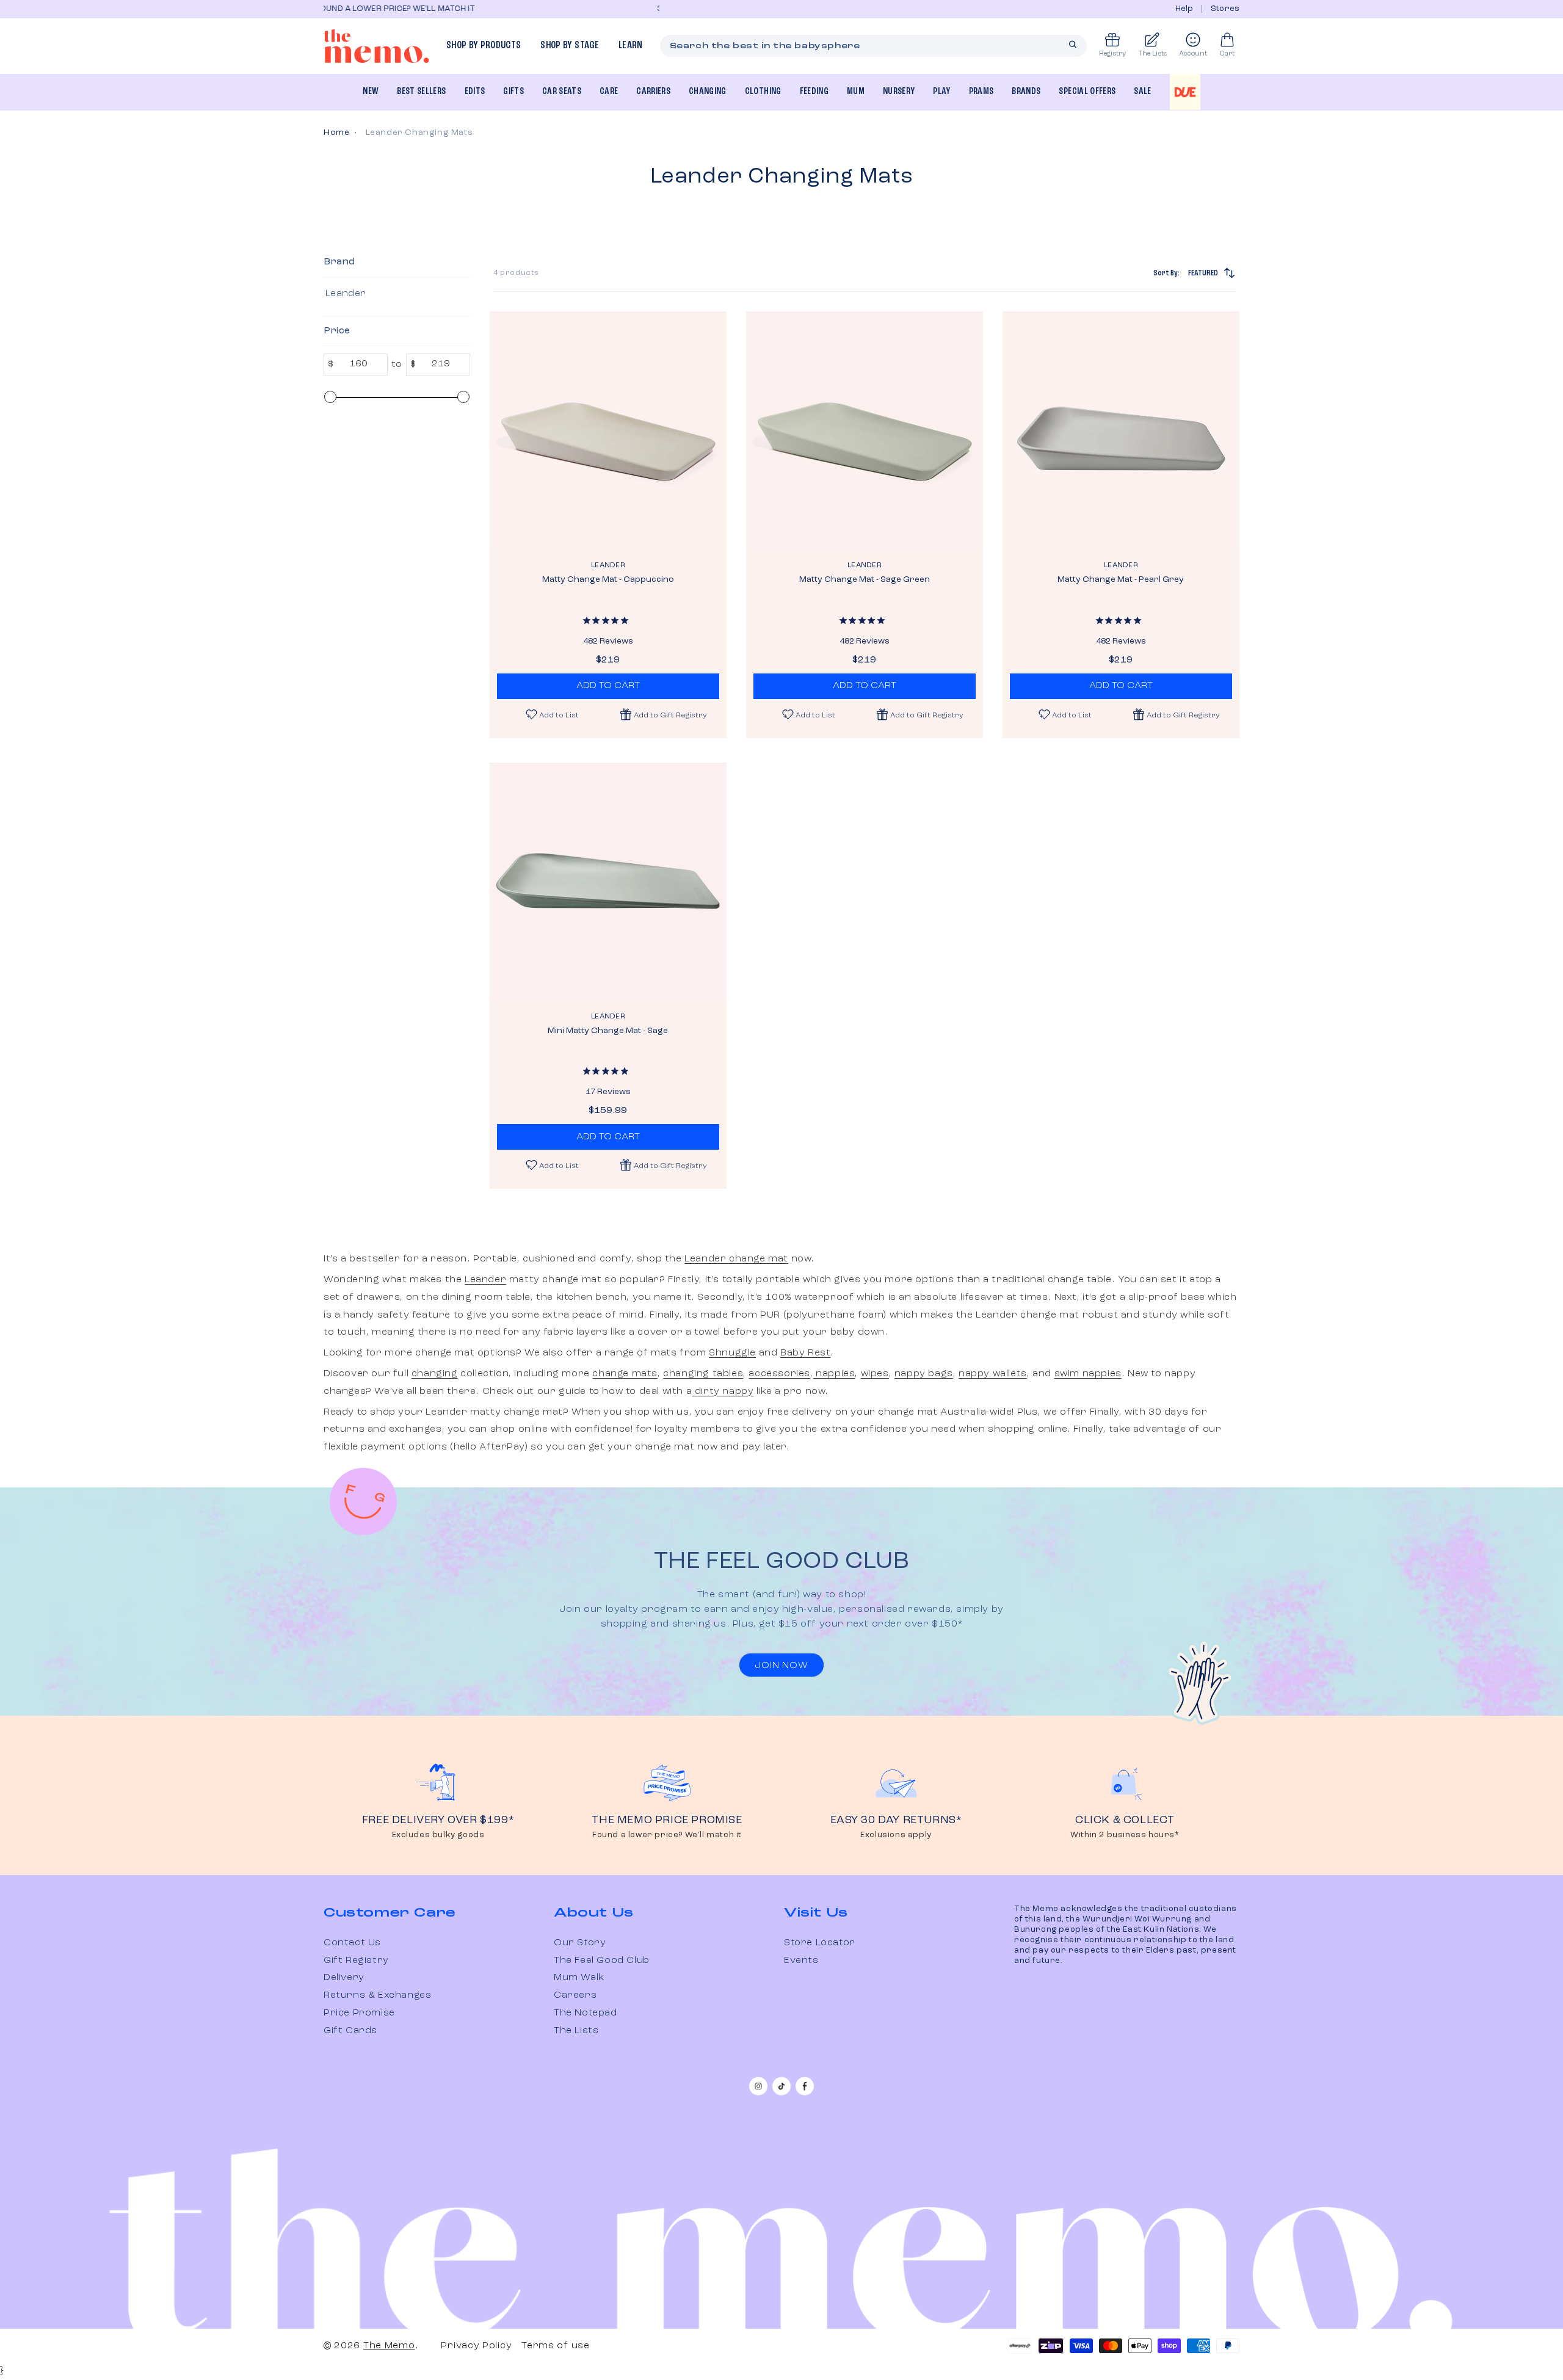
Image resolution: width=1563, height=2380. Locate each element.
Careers (575, 1995)
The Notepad (586, 2013)
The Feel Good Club (602, 1961)
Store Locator (820, 1943)
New (371, 92)
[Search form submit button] (1073, 45)
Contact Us (352, 1943)
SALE (1142, 92)
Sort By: (1186, 273)
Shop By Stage (569, 45)
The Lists (576, 2031)
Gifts (513, 92)
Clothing (763, 92)
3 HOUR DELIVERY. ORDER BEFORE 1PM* (477, 9)
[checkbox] (395, 294)
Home (336, 132)
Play (941, 92)
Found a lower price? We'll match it (667, 1835)
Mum (856, 92)
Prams (981, 92)
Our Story (580, 1943)
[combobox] (874, 46)
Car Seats (562, 92)
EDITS (475, 92)
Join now (781, 1666)
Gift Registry (356, 1961)
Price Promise (359, 2013)
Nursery (899, 92)
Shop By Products (484, 45)
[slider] (330, 397)
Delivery (344, 1978)
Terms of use (555, 2346)
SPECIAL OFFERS (1087, 92)
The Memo (389, 2346)
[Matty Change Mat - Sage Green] (865, 430)
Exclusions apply (896, 1835)
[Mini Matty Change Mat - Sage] (608, 881)
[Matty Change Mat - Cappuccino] (608, 430)
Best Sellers (421, 92)
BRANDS (1026, 92)
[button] (664, 714)
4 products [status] (516, 273)
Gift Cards (350, 2031)
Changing (708, 92)
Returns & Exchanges (377, 1995)
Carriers (653, 92)
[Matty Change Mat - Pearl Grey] (1121, 430)
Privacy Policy (476, 2346)
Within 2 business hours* (1125, 1835)
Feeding (814, 92)
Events (801, 1961)
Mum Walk (579, 1978)
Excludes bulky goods (438, 1835)
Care (609, 92)
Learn (631, 45)
